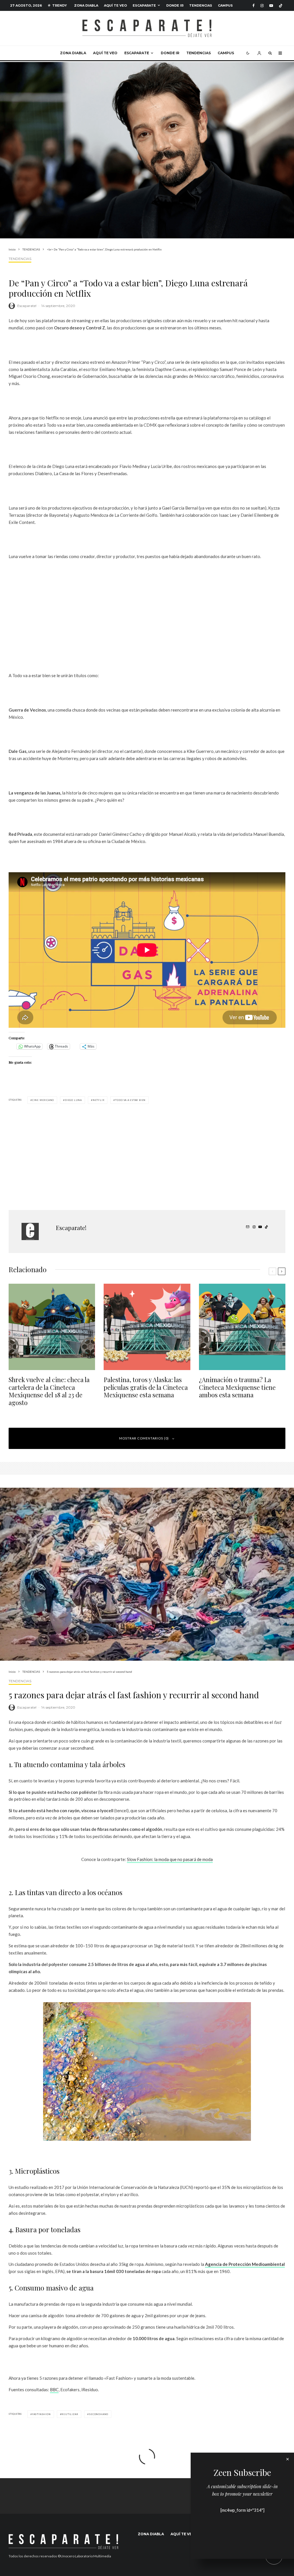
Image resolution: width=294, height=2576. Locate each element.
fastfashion (41, 2414)
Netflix (99, 1100)
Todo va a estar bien (130, 1100)
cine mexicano (43, 1100)
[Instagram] (262, 6)
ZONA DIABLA (86, 5)
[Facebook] (254, 6)
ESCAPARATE (144, 5)
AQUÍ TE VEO (115, 5)
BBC (54, 2389)
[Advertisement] (147, 616)
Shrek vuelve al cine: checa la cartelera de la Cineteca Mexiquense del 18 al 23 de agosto (49, 1391)
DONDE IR (175, 5)
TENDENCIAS (201, 5)
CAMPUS (225, 5)
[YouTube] (271, 6)
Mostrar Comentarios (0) (144, 1438)
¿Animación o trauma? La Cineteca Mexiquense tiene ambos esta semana (237, 1387)
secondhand (99, 2414)
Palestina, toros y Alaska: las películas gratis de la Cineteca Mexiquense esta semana (146, 1387)
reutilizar (70, 2414)
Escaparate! (27, 306)
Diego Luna (73, 1100)
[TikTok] (281, 6)
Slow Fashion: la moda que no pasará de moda (170, 1859)
